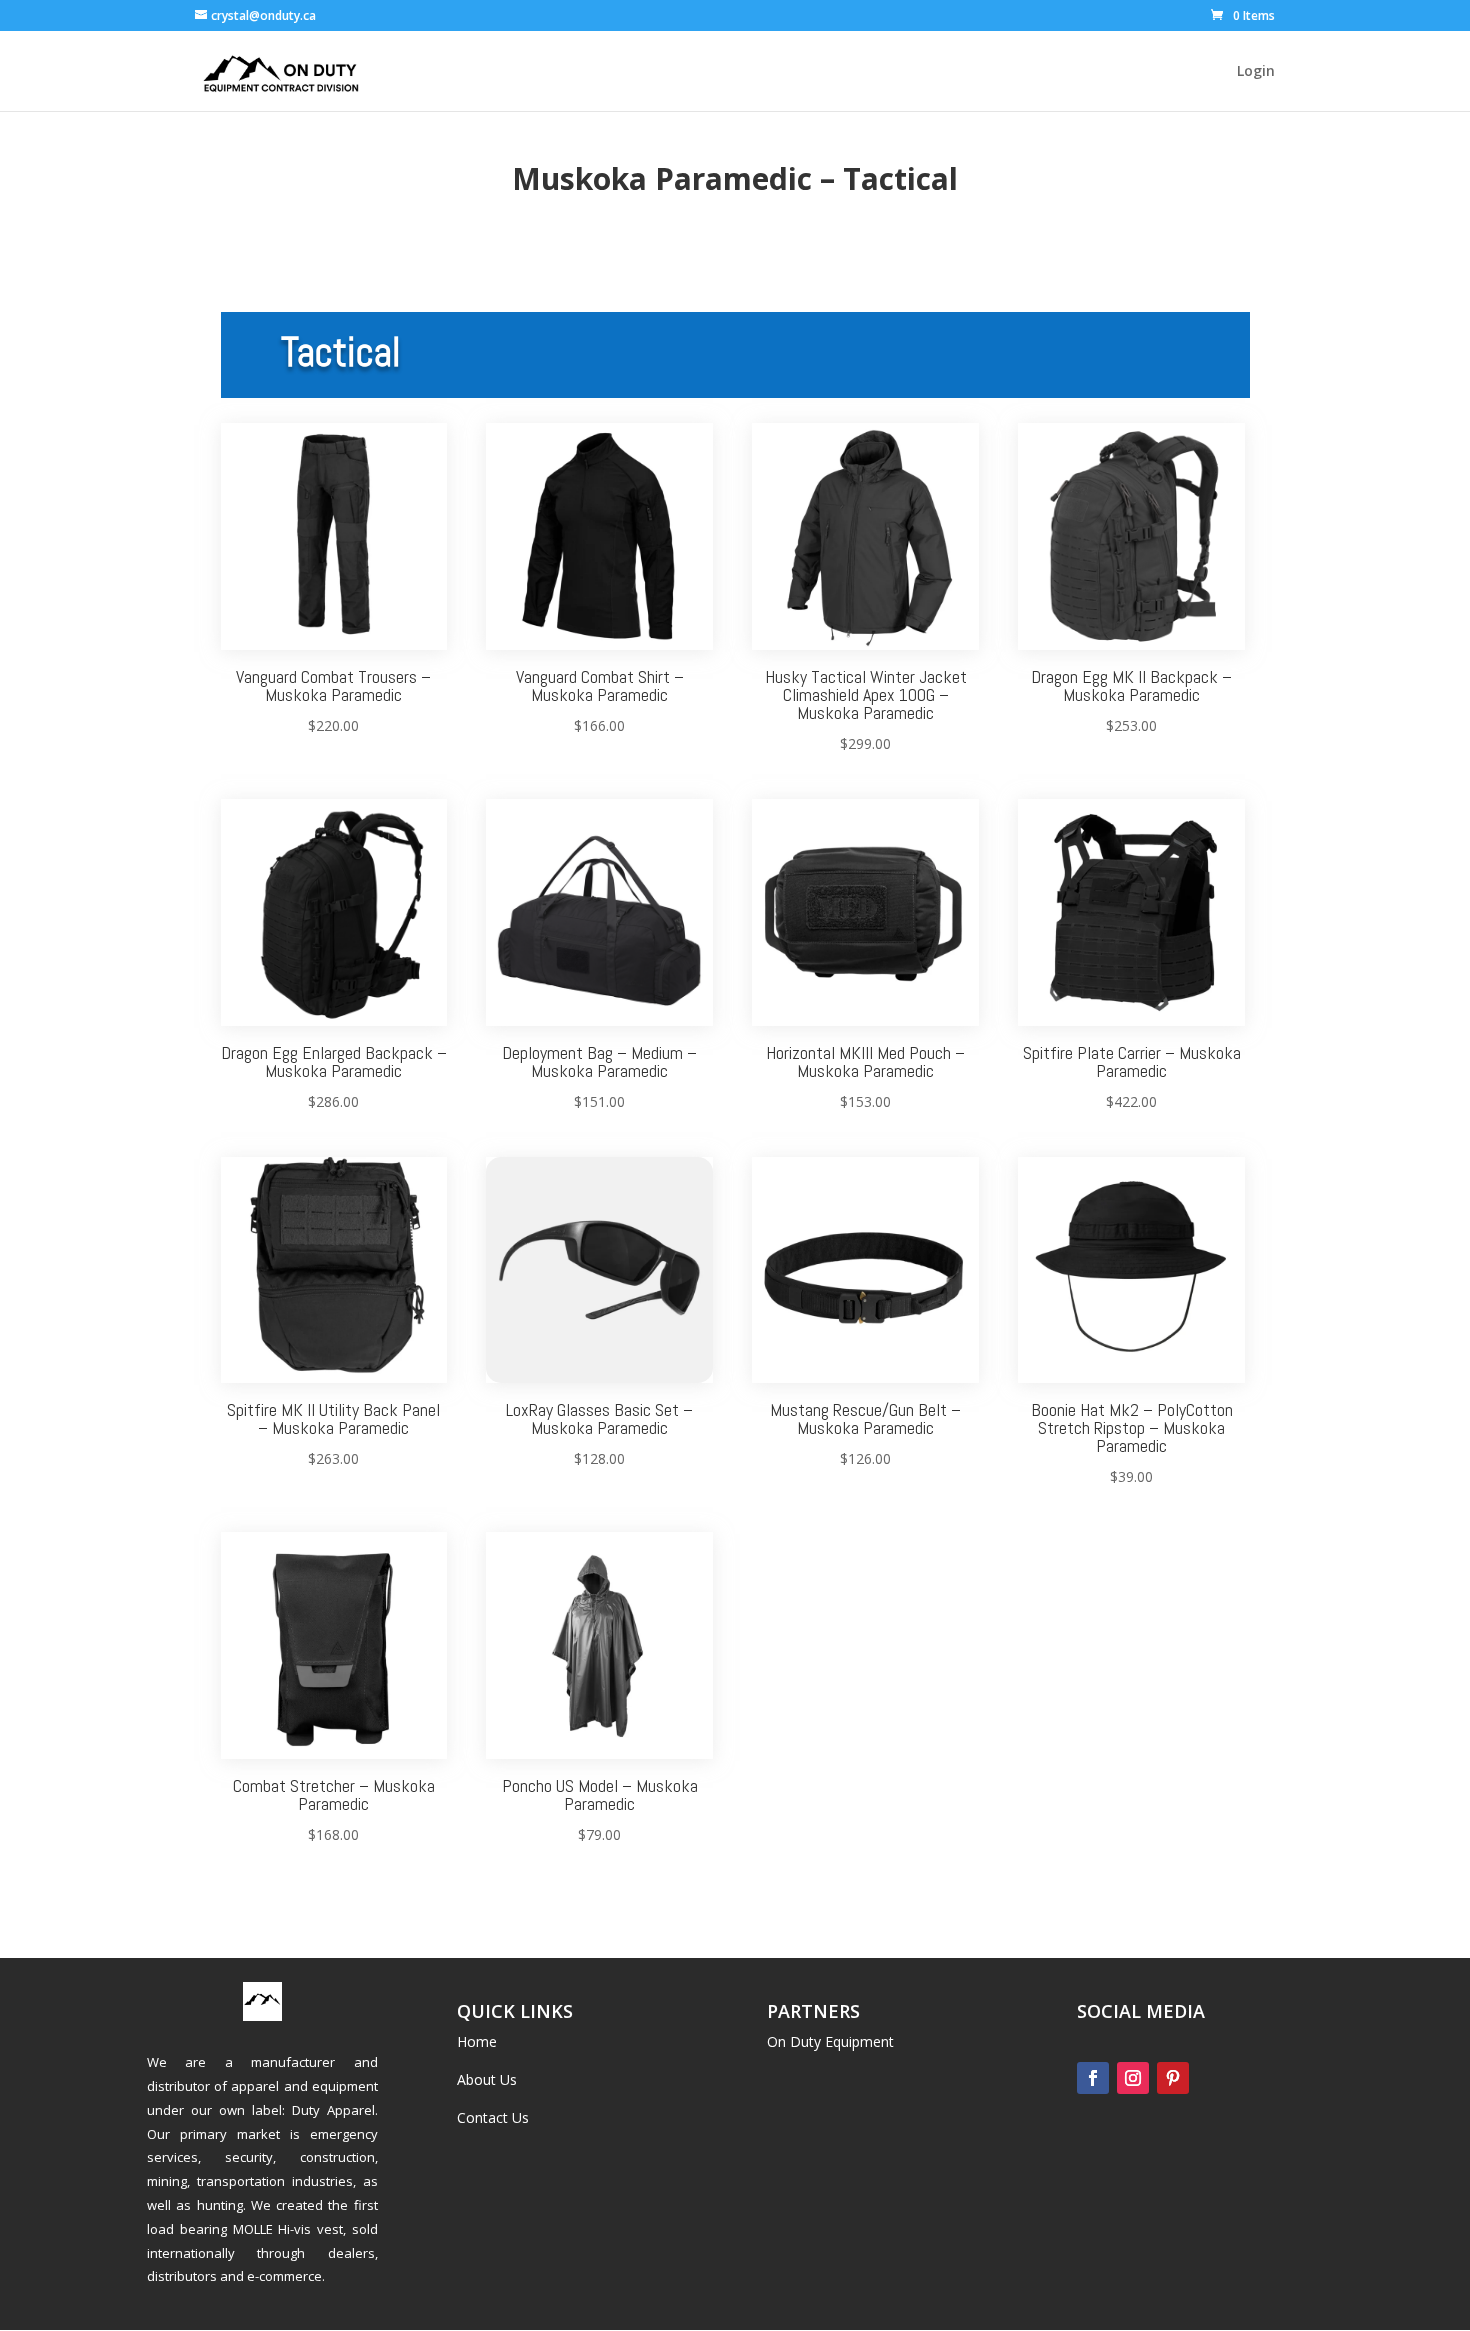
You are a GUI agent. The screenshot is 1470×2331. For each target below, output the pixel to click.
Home (477, 2041)
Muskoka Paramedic (662, 178)
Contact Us (493, 2117)
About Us (487, 2079)
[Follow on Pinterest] (1173, 2078)
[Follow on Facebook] (1093, 2078)
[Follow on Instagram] (1133, 2078)
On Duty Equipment (830, 2041)
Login (1256, 72)
